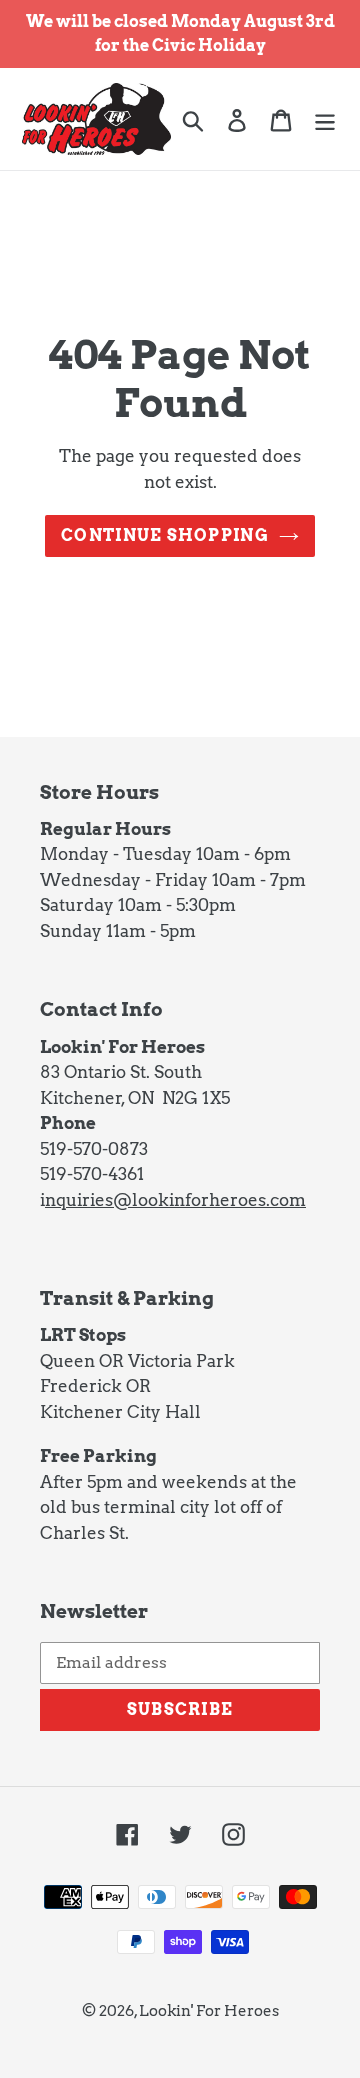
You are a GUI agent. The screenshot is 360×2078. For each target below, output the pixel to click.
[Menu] (325, 118)
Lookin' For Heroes (209, 2011)
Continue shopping (165, 535)
